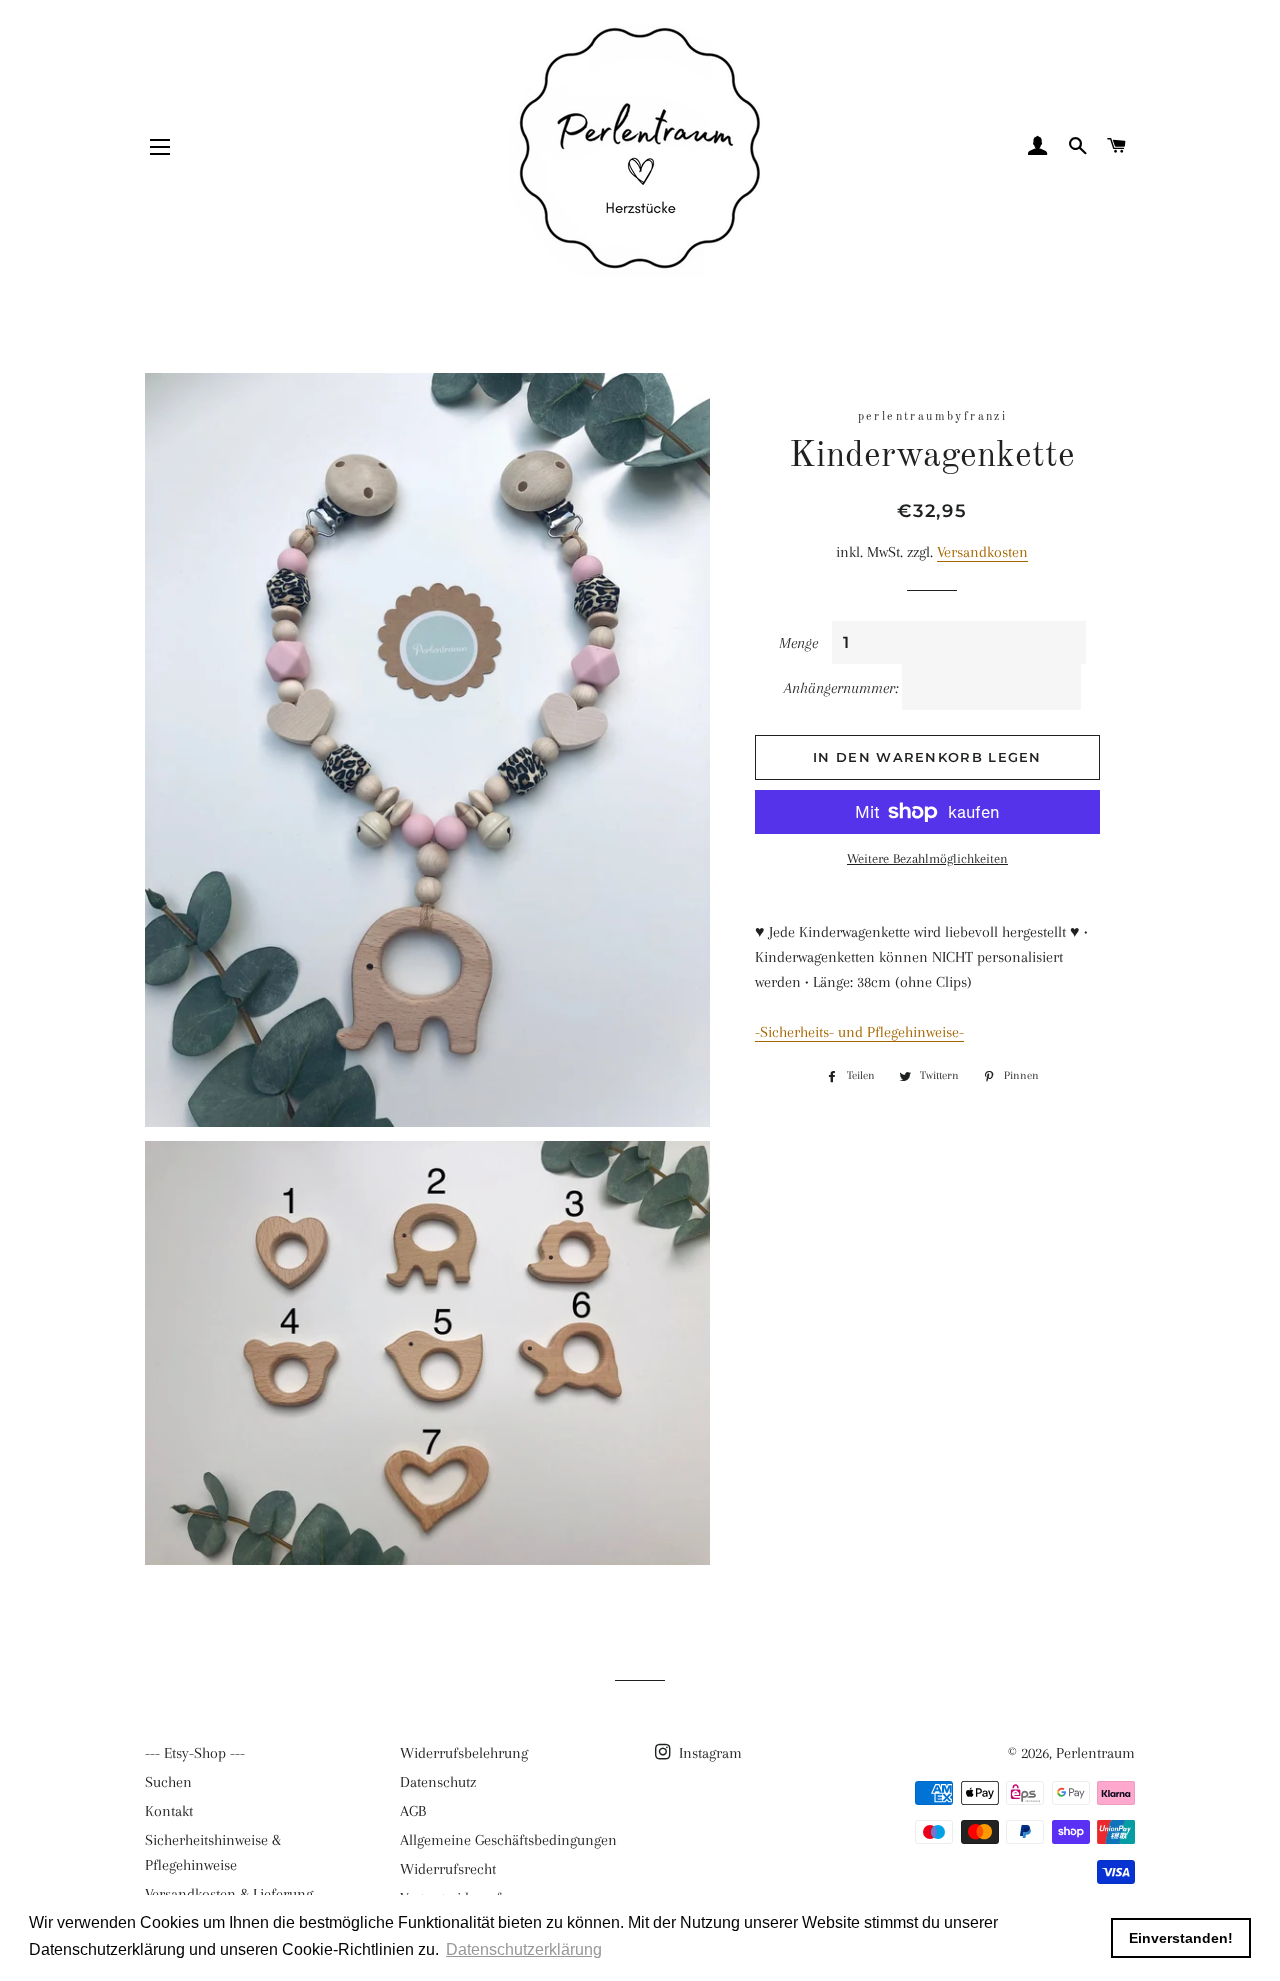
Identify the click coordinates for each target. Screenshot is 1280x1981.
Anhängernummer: (841, 688)
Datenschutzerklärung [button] (524, 1949)
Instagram (708, 1753)
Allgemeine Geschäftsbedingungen (508, 1840)
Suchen (168, 1782)
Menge (798, 643)
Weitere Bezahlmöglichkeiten (927, 858)
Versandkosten (982, 552)
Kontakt (169, 1811)
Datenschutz (438, 1782)
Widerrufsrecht (448, 1869)
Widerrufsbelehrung (464, 1753)
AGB (413, 1811)
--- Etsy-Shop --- (195, 1753)
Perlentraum (1095, 1753)
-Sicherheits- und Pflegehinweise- (859, 1032)
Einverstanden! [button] (1181, 1938)
